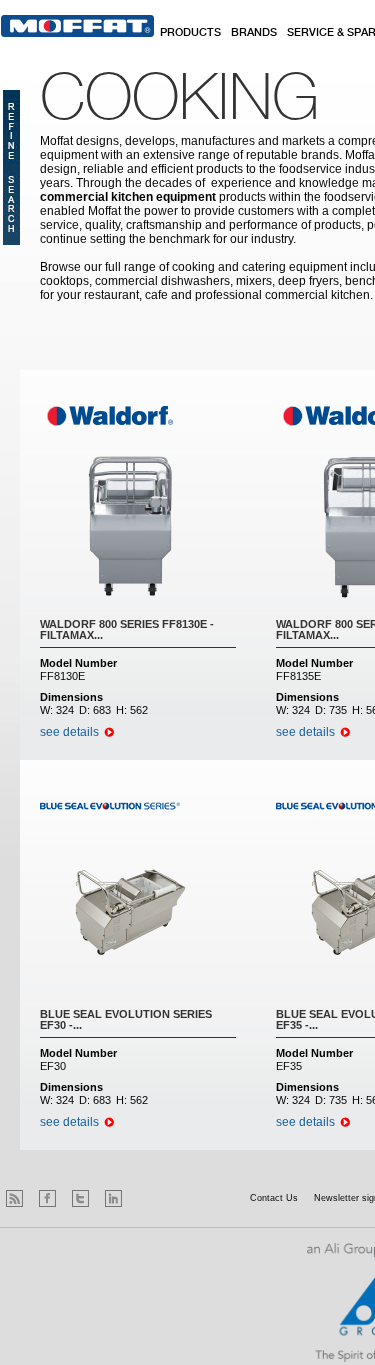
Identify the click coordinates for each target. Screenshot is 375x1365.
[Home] (77, 26)
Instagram (146, 1198)
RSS (14, 1198)
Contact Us (274, 1198)
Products (190, 33)
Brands (254, 33)
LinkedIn (113, 1198)
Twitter (80, 1198)
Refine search (11, 167)
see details (69, 732)
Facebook (47, 1198)
